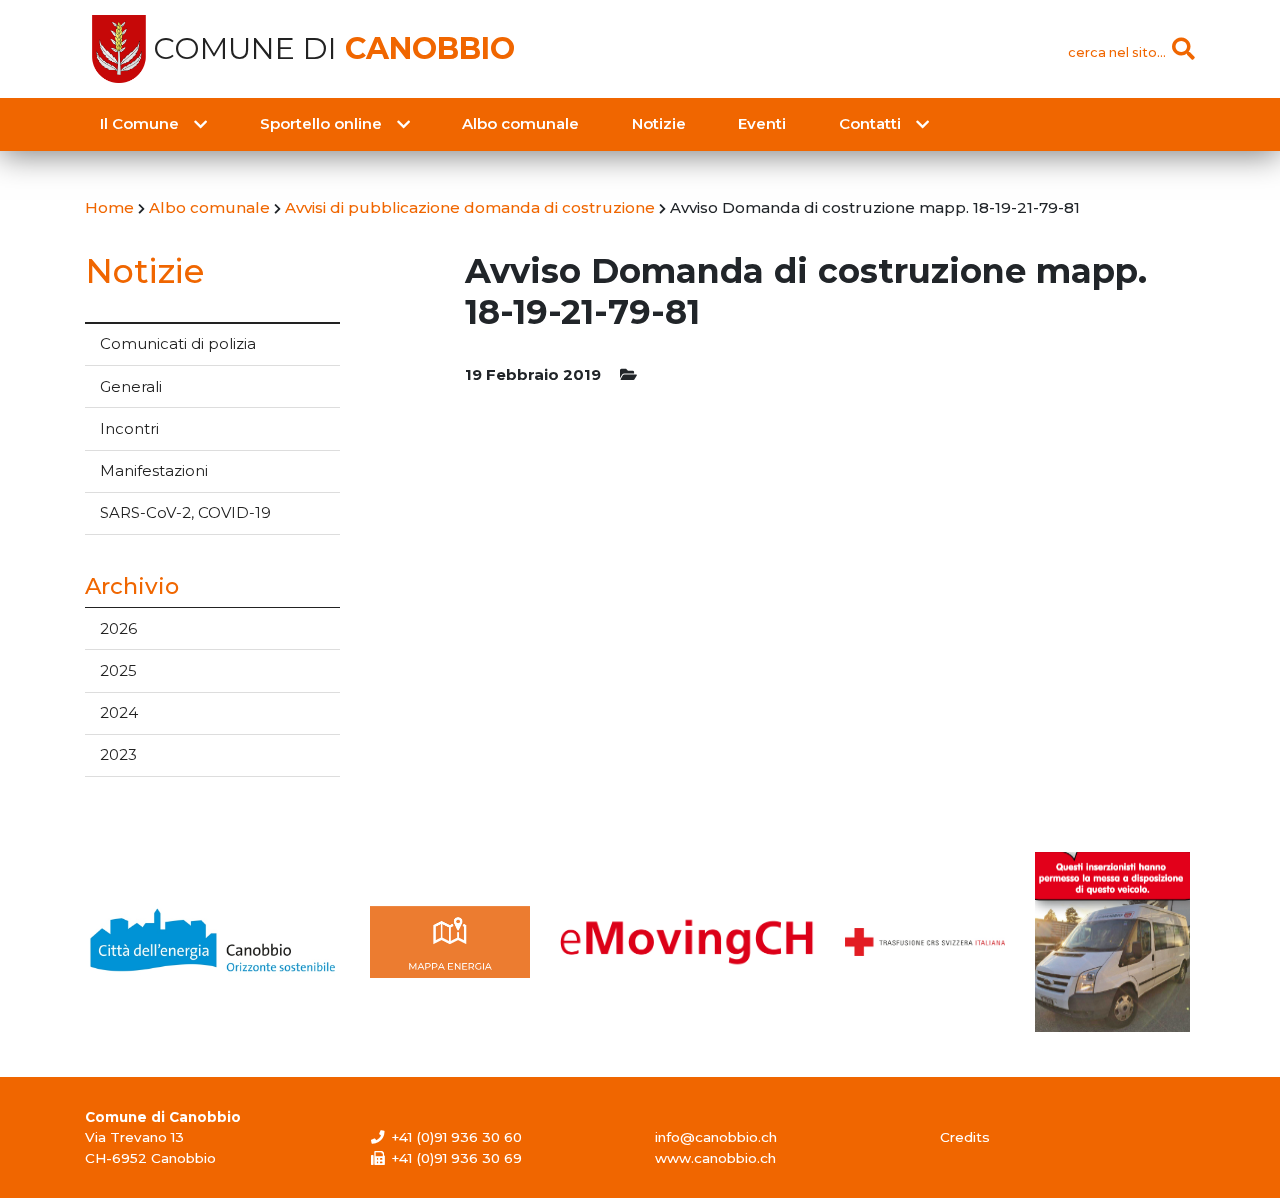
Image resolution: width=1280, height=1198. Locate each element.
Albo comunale (520, 123)
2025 (118, 670)
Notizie (659, 123)
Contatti (870, 123)
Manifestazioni (154, 470)
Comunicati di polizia (178, 343)
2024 (119, 712)
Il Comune (139, 123)
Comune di (334, 49)
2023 (118, 754)
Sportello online (321, 123)
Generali (131, 386)
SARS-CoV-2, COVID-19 (185, 512)
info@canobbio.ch (716, 1137)
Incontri (129, 428)
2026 (118, 628)
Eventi (762, 123)
